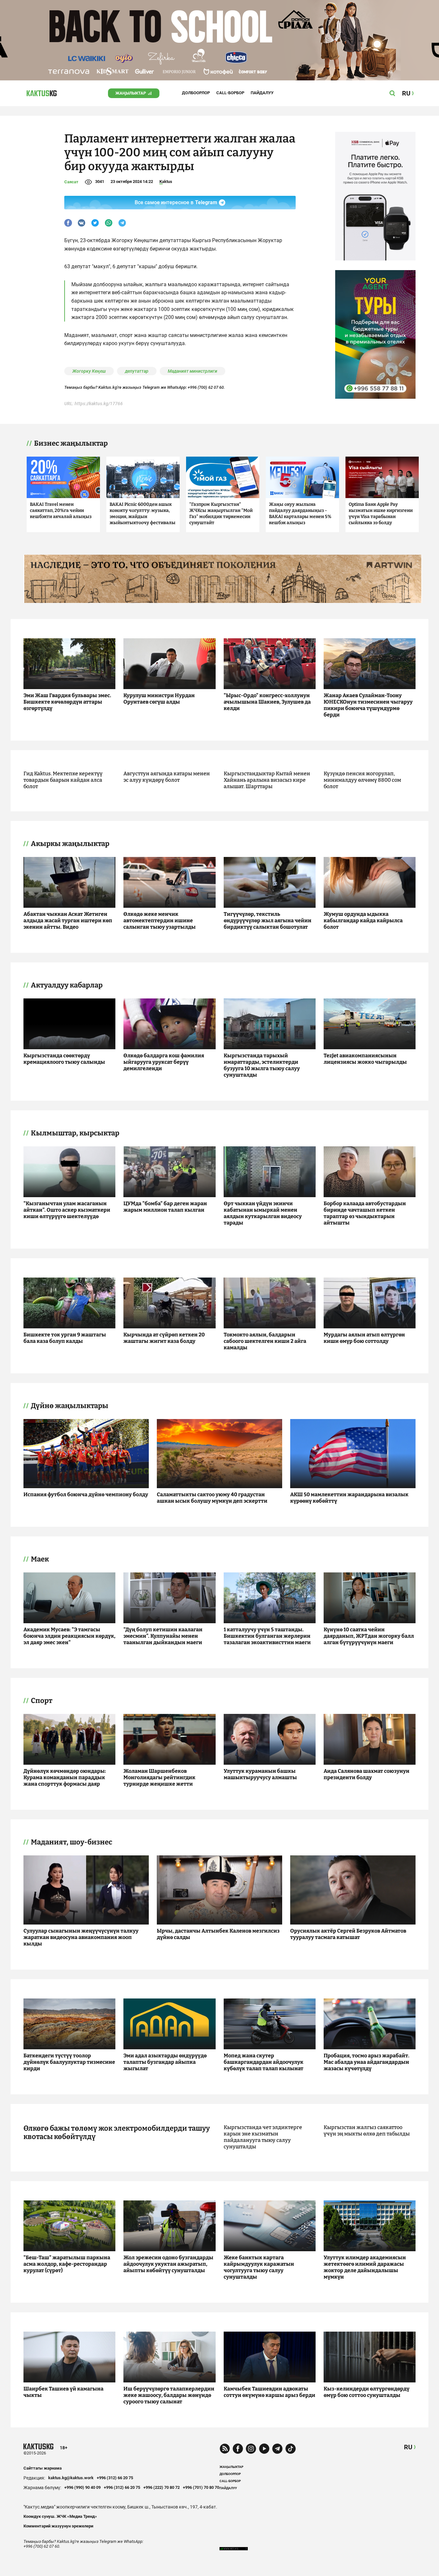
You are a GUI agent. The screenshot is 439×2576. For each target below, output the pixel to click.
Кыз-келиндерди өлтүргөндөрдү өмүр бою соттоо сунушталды (367, 2392)
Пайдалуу (262, 93)
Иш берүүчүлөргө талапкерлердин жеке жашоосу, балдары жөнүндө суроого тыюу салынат (169, 2395)
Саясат (71, 182)
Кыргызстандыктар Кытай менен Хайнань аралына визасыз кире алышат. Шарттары (267, 780)
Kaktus (166, 182)
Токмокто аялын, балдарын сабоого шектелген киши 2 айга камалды (265, 1341)
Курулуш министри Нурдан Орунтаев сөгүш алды (159, 699)
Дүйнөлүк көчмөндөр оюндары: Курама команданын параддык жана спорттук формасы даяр (65, 1777)
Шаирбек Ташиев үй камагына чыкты (63, 2392)
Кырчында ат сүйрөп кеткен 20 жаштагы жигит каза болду (164, 1338)
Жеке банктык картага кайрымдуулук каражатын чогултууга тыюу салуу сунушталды (259, 2267)
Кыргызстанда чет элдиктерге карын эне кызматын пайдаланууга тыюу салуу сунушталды (263, 2137)
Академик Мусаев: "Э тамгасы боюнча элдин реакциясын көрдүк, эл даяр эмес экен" (69, 1636)
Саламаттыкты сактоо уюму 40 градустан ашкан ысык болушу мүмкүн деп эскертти (212, 1498)
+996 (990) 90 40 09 (82, 2487)
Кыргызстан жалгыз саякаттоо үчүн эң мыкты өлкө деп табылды (367, 2130)
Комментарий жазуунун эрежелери (58, 2526)
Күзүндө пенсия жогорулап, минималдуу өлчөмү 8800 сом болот (362, 780)
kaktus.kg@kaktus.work (71, 2478)
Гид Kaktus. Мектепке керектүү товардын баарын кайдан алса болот (63, 780)
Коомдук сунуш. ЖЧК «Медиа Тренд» (60, 2516)
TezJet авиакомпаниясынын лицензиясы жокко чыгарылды (365, 1059)
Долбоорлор (196, 93)
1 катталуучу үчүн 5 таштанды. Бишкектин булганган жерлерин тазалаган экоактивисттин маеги (267, 1636)
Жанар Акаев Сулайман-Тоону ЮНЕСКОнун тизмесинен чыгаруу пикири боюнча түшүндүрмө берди (368, 705)
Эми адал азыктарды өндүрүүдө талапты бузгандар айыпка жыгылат (165, 2062)
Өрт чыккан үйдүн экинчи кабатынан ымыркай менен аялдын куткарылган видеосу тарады (263, 1213)
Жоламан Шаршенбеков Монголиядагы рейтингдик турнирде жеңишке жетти (159, 1777)
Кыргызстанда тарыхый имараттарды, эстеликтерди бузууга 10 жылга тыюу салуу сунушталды (262, 1065)
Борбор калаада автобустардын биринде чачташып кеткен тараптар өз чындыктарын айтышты (365, 1213)
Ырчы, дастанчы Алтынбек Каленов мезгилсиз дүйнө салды (218, 1934)
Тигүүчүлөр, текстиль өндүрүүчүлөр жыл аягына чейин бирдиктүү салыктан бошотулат (268, 920)
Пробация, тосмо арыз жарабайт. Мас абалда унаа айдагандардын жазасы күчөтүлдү (367, 2062)
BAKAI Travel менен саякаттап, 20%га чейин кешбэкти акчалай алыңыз (61, 510)
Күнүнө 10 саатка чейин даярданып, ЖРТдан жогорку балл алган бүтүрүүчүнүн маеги (369, 1636)
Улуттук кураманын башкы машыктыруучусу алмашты (260, 1774)
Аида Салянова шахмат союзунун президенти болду (367, 1774)
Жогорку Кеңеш (89, 371)
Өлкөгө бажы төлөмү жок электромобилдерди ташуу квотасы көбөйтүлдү (117, 2133)
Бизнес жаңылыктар (71, 443)
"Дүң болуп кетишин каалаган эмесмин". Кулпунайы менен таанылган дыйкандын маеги (163, 1636)
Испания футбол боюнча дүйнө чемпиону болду (86, 1494)
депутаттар (137, 371)
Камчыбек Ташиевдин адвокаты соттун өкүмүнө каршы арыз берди (269, 2392)
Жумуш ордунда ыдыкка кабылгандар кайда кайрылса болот (363, 920)
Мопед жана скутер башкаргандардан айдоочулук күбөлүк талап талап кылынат (264, 2062)
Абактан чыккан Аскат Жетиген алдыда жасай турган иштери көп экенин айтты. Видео (68, 920)
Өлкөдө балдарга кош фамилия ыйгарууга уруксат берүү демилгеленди (164, 1062)
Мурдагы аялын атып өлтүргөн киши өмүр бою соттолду (364, 1338)
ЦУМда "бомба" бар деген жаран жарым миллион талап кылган (165, 1207)
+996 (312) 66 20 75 (115, 2478)
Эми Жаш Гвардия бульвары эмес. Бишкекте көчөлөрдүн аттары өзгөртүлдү (67, 702)
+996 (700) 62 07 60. (206, 387)
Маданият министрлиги (193, 371)
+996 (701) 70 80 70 (201, 2487)
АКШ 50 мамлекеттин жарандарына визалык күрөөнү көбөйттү (349, 1498)
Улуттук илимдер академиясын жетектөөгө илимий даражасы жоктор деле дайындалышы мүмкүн (365, 2267)
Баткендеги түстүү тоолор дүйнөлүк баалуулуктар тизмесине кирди (69, 2062)
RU (408, 2447)
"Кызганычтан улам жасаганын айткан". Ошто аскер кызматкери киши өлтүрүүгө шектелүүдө (67, 1210)
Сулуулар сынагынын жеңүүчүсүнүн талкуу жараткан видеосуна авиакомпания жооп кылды (81, 1937)
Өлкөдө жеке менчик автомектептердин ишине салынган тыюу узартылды (160, 920)
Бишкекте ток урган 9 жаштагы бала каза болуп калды (65, 1338)
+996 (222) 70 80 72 (161, 2487)
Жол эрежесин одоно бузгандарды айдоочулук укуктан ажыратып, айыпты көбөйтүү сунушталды (168, 2264)
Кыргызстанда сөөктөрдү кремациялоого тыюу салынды (64, 1059)
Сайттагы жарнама (43, 2468)
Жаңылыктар (131, 93)
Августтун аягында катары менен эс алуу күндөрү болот (167, 777)
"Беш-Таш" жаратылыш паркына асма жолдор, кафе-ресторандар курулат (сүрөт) (67, 2264)
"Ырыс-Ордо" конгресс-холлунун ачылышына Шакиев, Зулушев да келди (267, 702)
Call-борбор (230, 93)
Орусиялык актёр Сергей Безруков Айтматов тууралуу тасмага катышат (348, 1934)
